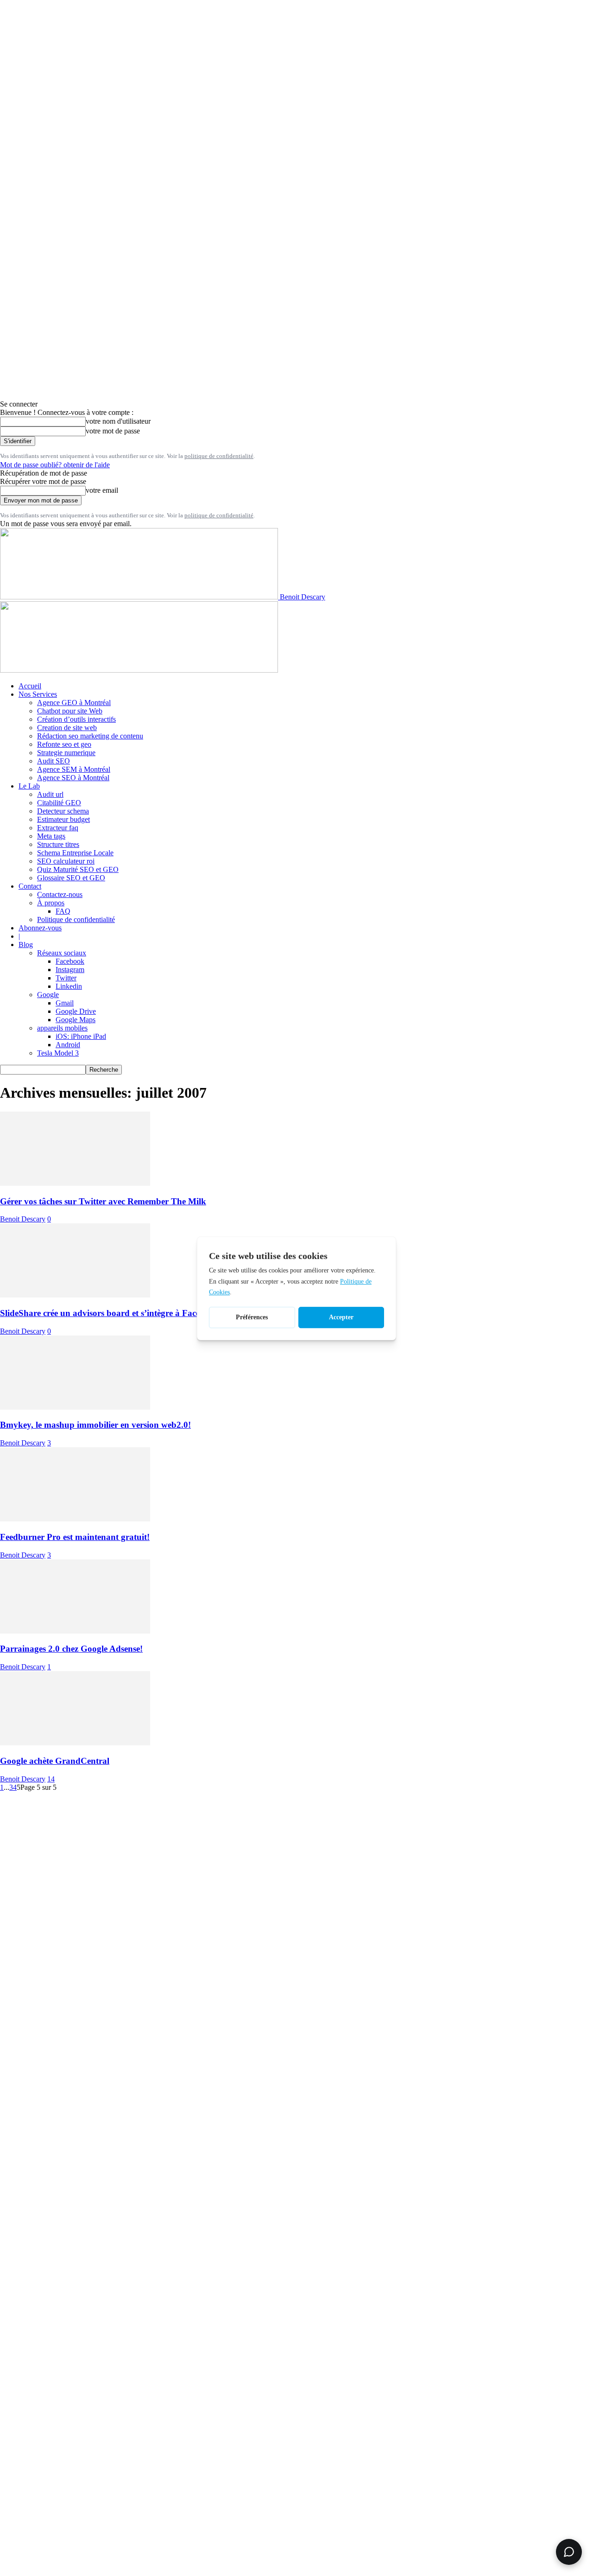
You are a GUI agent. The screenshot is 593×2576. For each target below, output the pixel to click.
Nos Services (38, 694)
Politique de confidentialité (76, 919)
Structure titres (58, 844)
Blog (26, 945)
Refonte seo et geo (64, 744)
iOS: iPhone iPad (81, 1036)
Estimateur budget (63, 819)
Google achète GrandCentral (55, 1761)
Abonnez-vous (40, 928)
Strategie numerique (66, 753)
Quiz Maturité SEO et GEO (78, 869)
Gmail (65, 1003)
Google (48, 995)
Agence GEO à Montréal (74, 703)
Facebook (70, 961)
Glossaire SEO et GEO (71, 878)
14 (51, 1779)
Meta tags (51, 836)
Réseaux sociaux (62, 953)
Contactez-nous (60, 894)
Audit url (50, 794)
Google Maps (76, 1020)
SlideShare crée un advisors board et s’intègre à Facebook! (111, 1313)
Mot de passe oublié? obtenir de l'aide (55, 465)
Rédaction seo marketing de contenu (90, 736)
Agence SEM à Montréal (74, 769)
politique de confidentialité (219, 456)
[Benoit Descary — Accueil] (139, 670)
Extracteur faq (58, 828)
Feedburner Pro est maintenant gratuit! (75, 1537)
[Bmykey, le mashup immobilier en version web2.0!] (75, 1407)
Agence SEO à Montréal (73, 778)
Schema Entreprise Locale (75, 853)
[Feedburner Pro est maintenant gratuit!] (75, 1519)
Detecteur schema (63, 811)
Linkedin (69, 986)
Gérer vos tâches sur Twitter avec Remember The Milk (103, 1201)
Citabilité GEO (59, 803)
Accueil (30, 686)
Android (68, 1045)
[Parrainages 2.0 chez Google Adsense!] (75, 1631)
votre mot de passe (113, 431)
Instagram (70, 970)
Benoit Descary (23, 1219)
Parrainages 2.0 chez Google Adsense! (71, 1649)
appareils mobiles (62, 1028)
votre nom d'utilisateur (118, 421)
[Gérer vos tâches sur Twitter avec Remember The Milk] (75, 1183)
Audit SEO (54, 761)
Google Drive (76, 1011)
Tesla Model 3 (58, 1053)
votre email (102, 490)
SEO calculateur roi (66, 861)
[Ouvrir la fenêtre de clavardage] (569, 2552)
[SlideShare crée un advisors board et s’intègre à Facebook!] (75, 1295)
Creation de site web (67, 728)
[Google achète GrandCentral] (75, 1743)
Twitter (66, 978)
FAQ (63, 911)
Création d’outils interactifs (76, 719)
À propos (51, 903)
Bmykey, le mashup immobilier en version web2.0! (95, 1425)
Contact (30, 886)
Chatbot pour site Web (70, 711)
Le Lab (29, 786)
